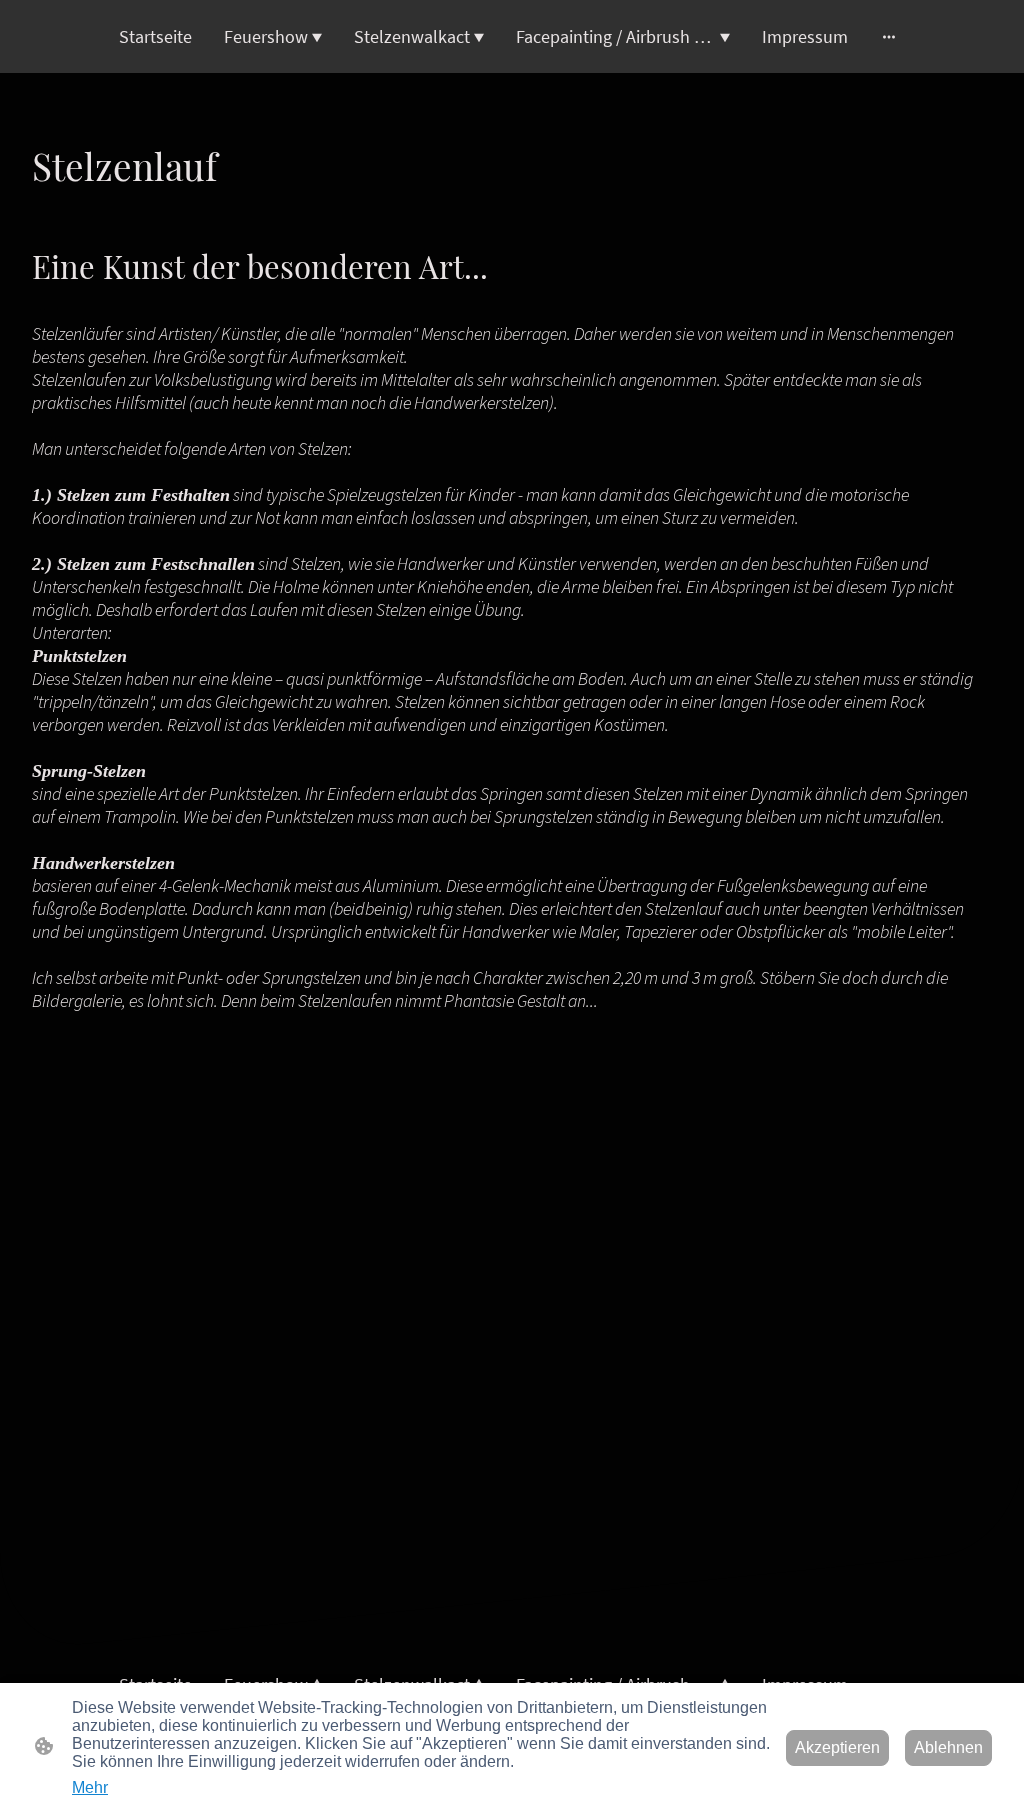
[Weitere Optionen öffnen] (889, 36)
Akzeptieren (837, 1747)
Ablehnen (948, 1747)
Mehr (90, 1787)
